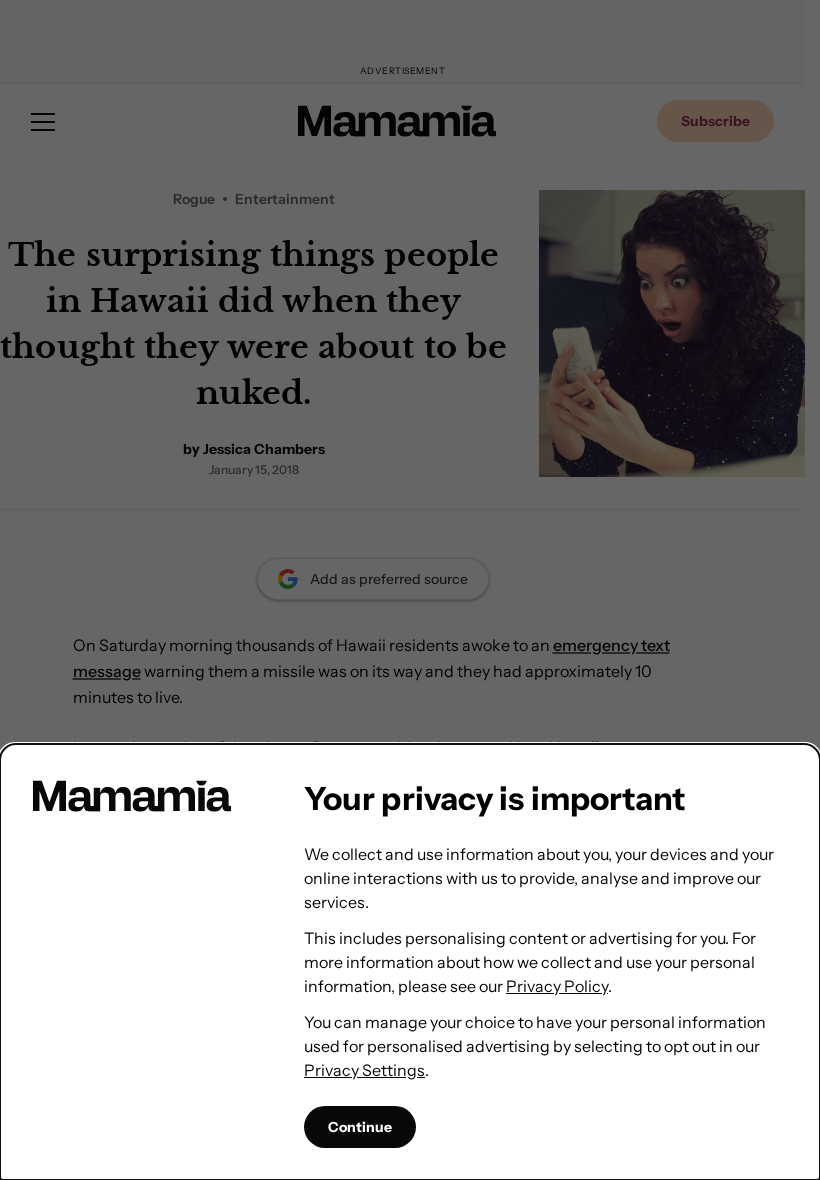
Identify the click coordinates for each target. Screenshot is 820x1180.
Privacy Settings (364, 1070)
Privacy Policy (557, 986)
